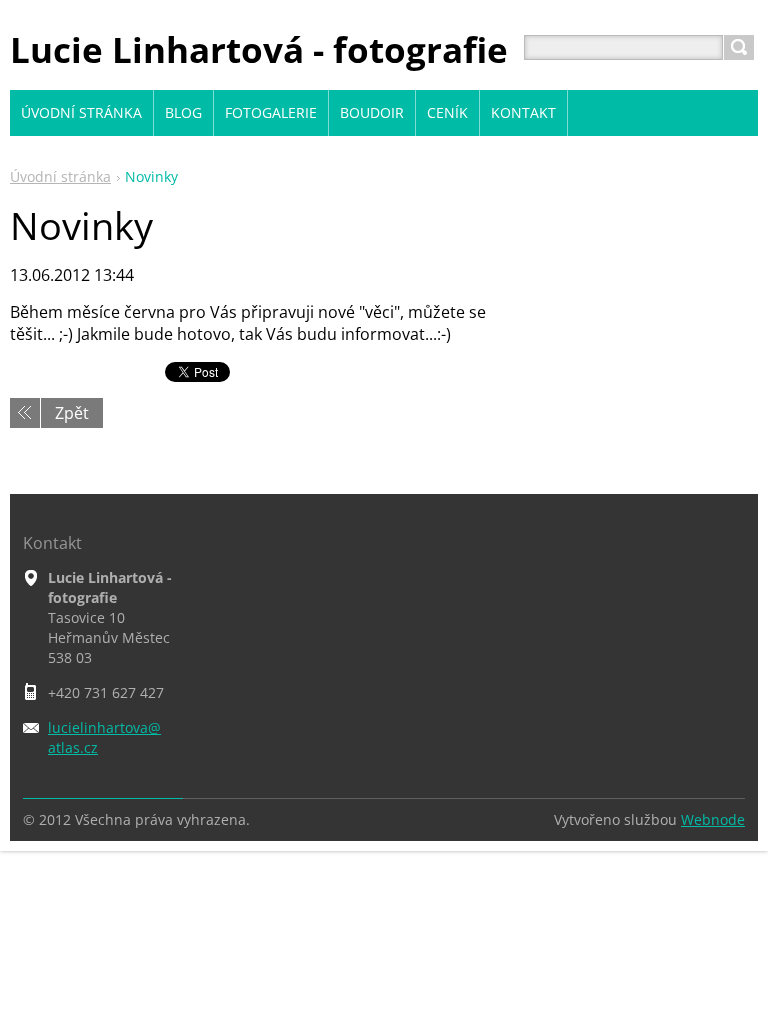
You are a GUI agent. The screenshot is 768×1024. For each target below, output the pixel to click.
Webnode (713, 819)
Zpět (72, 413)
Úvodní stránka (60, 176)
